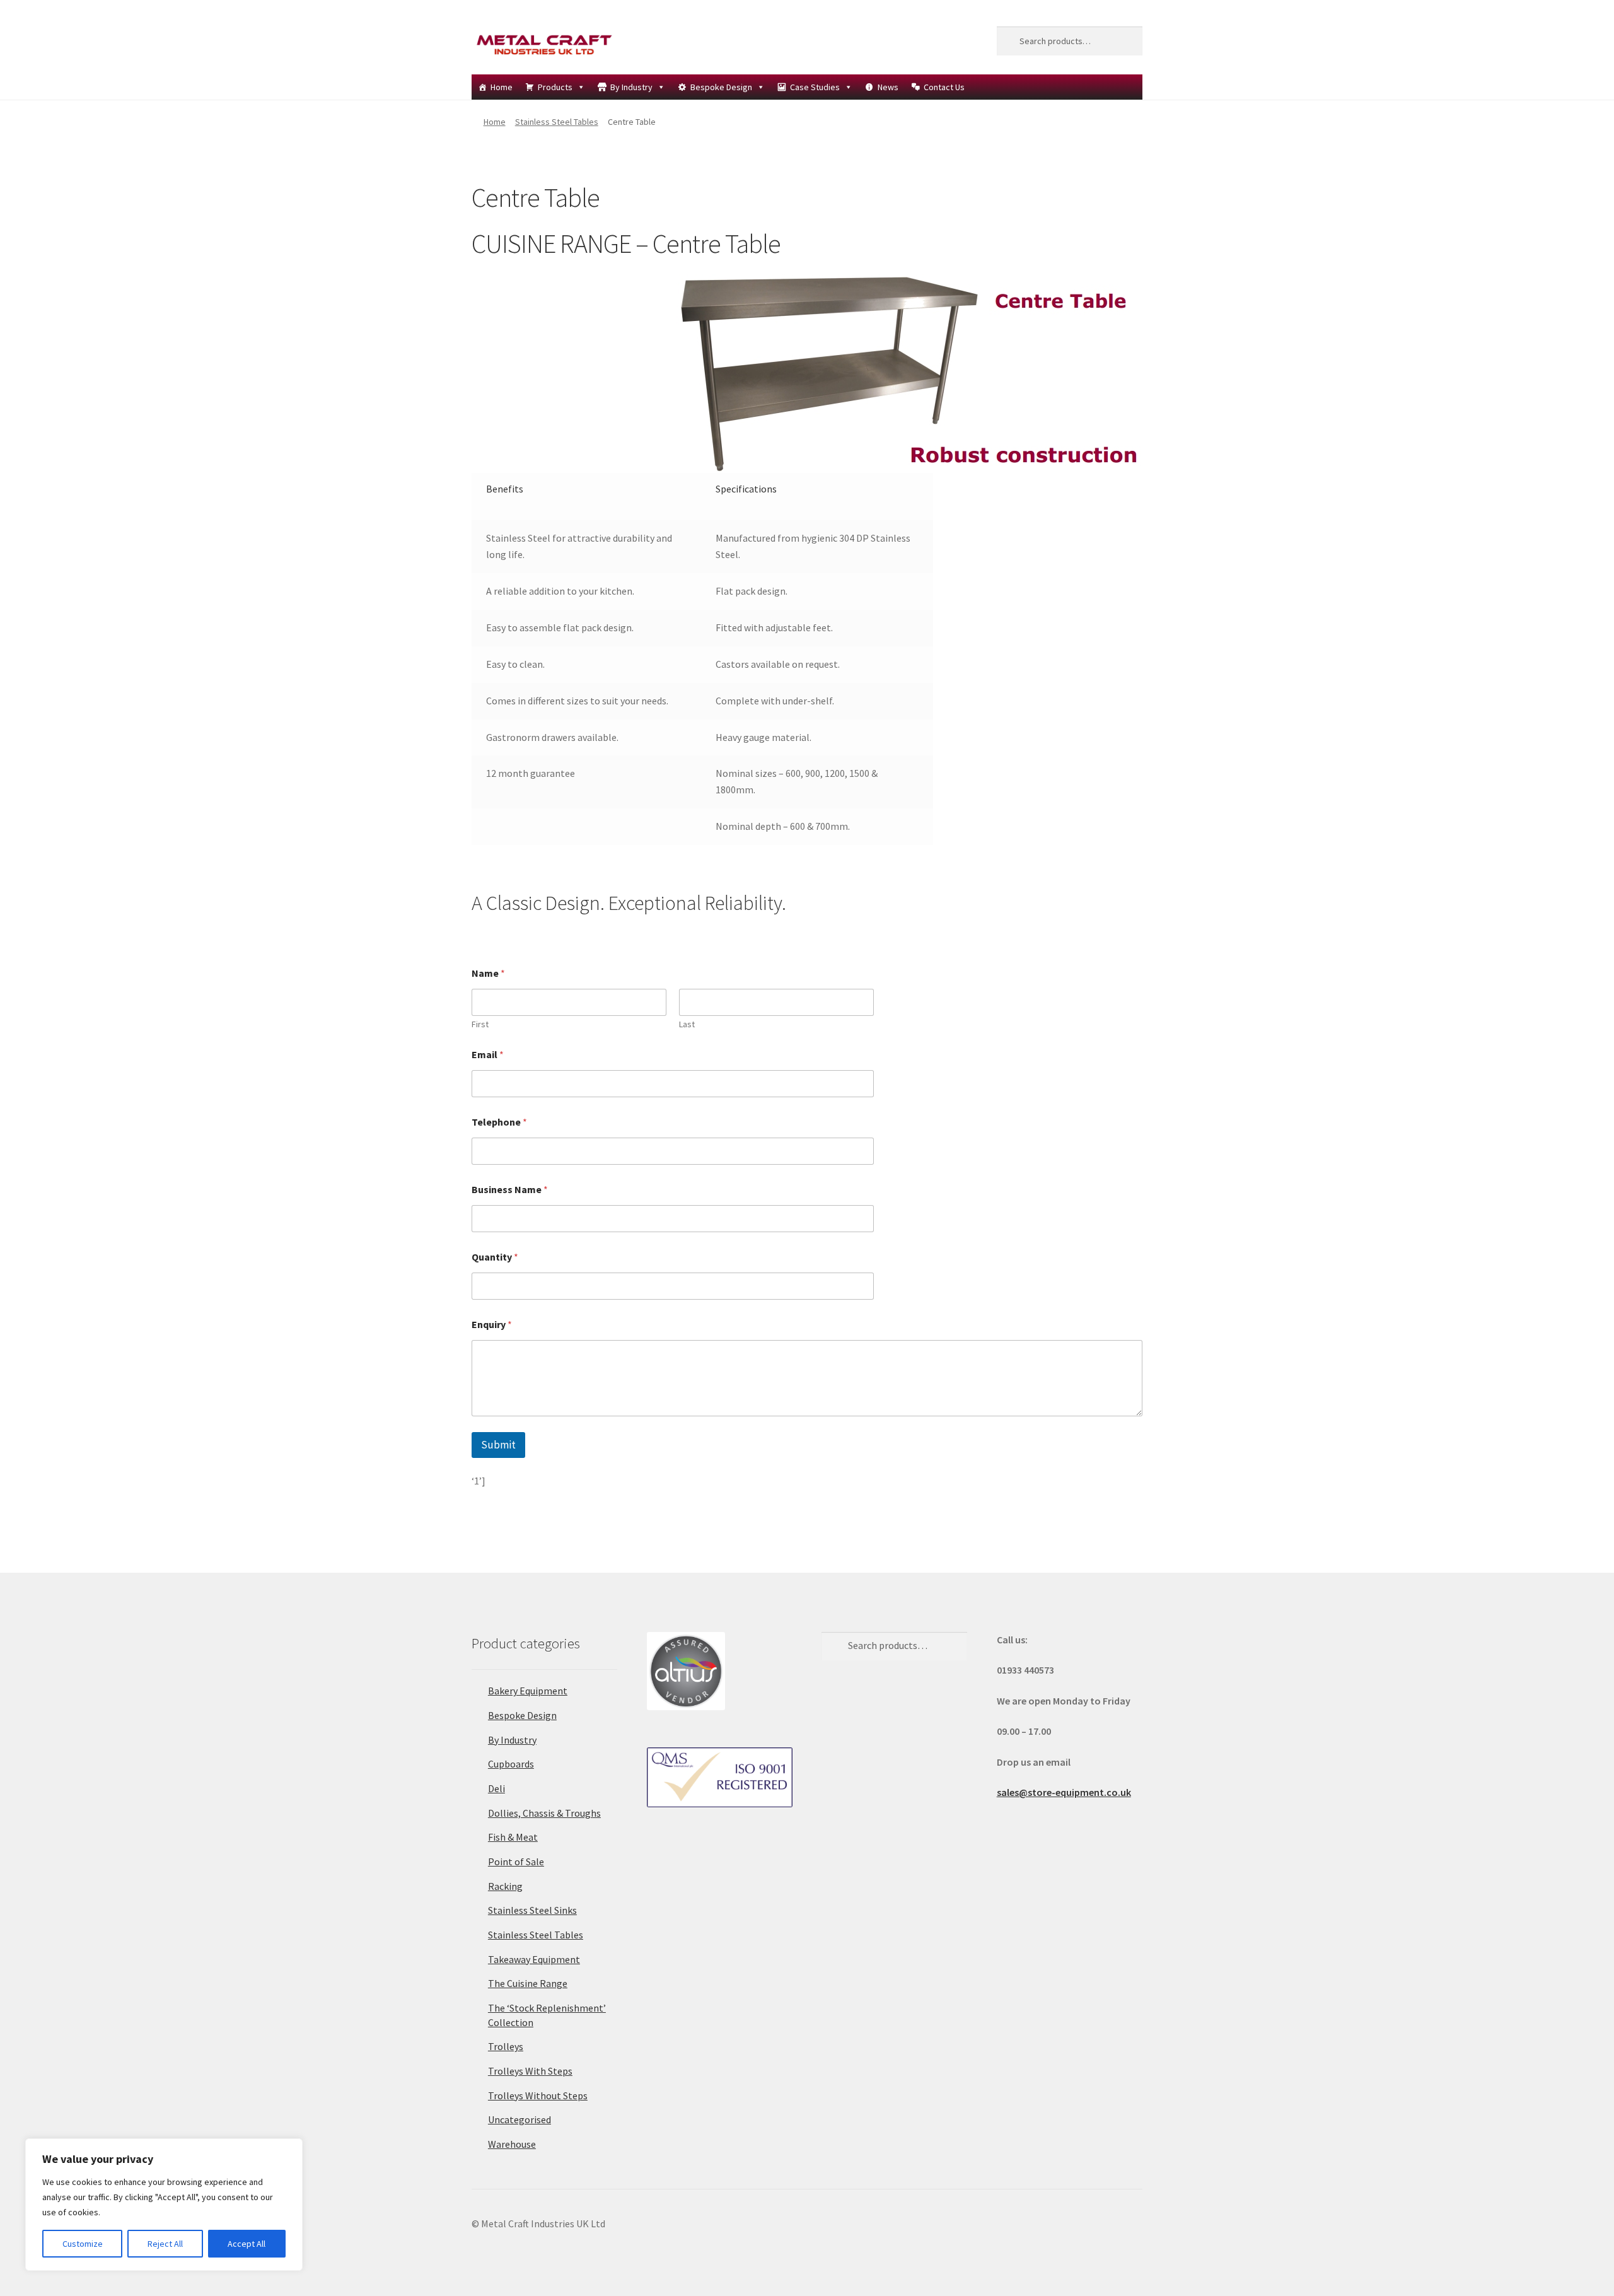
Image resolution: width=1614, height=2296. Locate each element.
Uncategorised (520, 2119)
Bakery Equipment (528, 1691)
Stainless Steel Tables (557, 122)
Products (555, 87)
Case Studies (815, 87)
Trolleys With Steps (530, 2071)
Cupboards (511, 1764)
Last (687, 1024)
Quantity (495, 1257)
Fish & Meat (513, 1837)
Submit (498, 1445)
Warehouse (512, 2144)
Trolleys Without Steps (538, 2095)
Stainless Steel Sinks (532, 1910)
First (480, 1024)
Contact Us (944, 87)
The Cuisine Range (528, 1983)
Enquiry (492, 1325)
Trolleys (506, 2046)
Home (502, 87)
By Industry (631, 87)
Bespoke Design (721, 87)
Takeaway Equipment (534, 1959)
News (888, 87)
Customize (83, 2244)
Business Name (510, 1190)
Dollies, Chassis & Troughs (544, 1813)
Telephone (499, 1122)
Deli (496, 1788)
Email (488, 1055)
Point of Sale (516, 1862)
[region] (164, 2205)
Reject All (165, 2244)
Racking (505, 1886)
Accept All (247, 2244)
